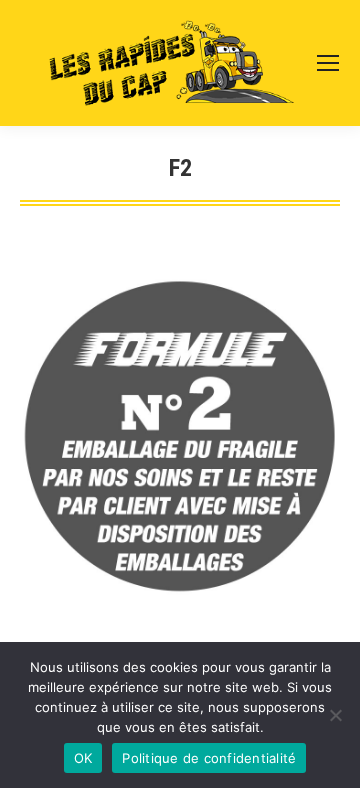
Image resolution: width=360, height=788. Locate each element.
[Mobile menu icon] (328, 63)
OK (83, 758)
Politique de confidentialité (209, 758)
